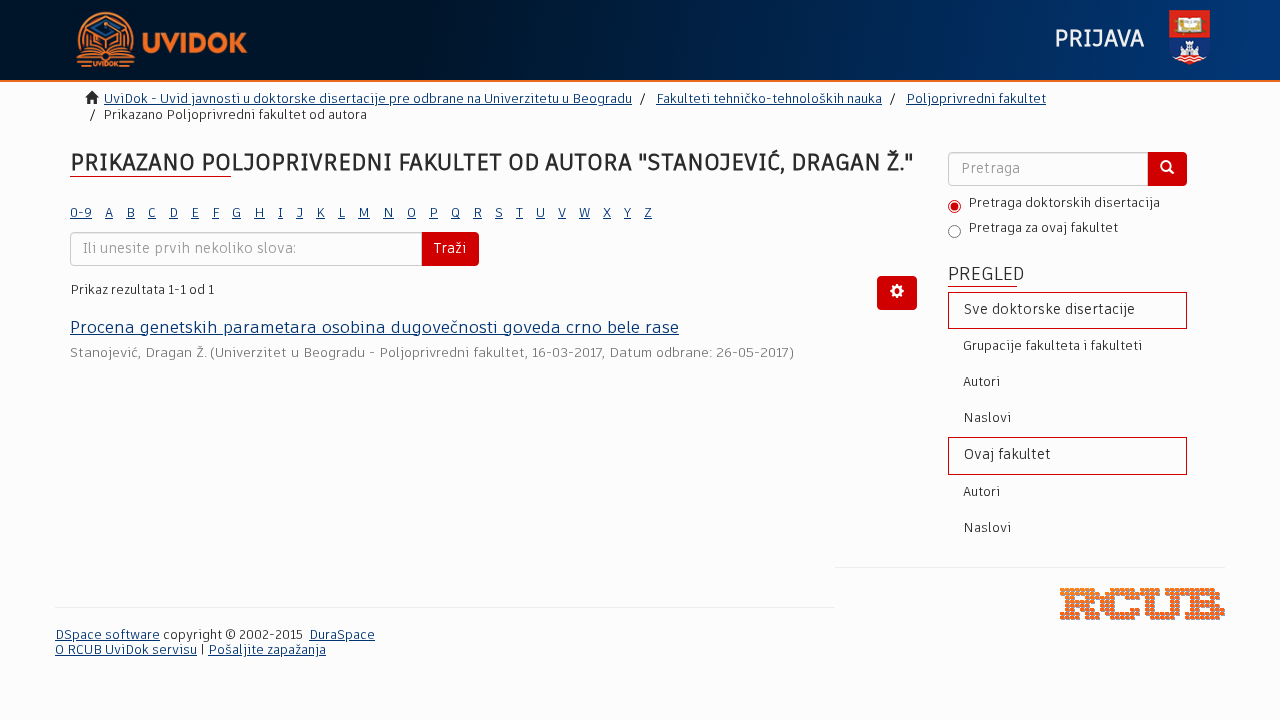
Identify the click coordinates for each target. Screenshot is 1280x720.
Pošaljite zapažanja (267, 650)
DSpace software (107, 635)
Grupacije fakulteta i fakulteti (1052, 346)
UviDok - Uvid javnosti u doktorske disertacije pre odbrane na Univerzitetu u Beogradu (368, 99)
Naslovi (987, 418)
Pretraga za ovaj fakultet (1043, 228)
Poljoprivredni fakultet (976, 99)
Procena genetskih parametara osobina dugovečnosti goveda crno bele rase (374, 328)
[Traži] (1167, 169)
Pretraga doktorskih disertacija (1064, 203)
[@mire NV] (1142, 603)
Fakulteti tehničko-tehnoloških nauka (769, 99)
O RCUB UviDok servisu (126, 650)
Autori (981, 382)
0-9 (81, 213)
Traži (450, 249)
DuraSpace (342, 635)
